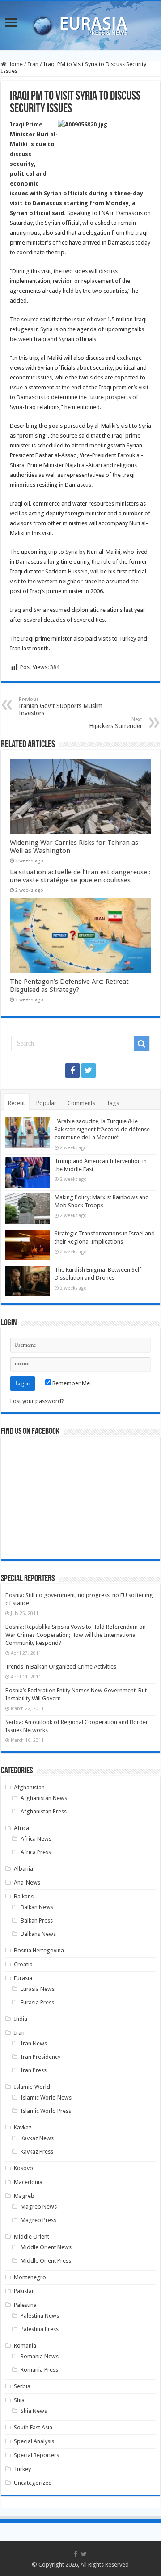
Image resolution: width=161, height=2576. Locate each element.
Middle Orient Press (46, 2261)
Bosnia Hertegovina (39, 1950)
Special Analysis (34, 2441)
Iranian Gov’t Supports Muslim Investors (61, 706)
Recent (17, 1103)
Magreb (24, 2196)
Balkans (24, 1896)
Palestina (25, 2305)
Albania (23, 1869)
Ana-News (27, 1882)
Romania (25, 2346)
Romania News (40, 2356)
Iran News (34, 2043)
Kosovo (23, 2168)
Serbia (22, 2386)
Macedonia (28, 2182)
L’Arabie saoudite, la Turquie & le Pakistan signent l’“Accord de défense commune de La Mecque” (102, 1129)
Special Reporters (36, 2455)
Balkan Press (37, 1920)
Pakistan (24, 2291)
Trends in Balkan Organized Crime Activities (61, 1667)
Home (15, 64)
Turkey (22, 2469)
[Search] (142, 1044)
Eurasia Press (37, 2002)
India (21, 2019)
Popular (46, 1103)
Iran (33, 64)
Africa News (36, 1839)
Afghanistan (29, 1787)
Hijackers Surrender (116, 723)
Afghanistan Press (44, 1811)
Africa (21, 1828)
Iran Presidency (40, 2057)
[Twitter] (89, 1071)
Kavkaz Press (37, 2152)
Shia (19, 2400)
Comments (81, 1103)
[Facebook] (72, 1071)
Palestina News (40, 2316)
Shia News (34, 2411)
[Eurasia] (80, 24)
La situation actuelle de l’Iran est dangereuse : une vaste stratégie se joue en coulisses (80, 876)
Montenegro (30, 2277)
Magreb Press (38, 2220)
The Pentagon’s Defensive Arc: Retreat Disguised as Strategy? (69, 986)
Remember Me (70, 1383)
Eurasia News (38, 1989)
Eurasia (23, 1978)
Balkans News (38, 1934)
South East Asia (33, 2427)
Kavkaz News (37, 2138)
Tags (113, 1103)
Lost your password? (37, 1401)
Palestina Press (40, 2329)
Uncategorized (33, 2483)
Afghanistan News (44, 1798)
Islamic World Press (46, 2111)
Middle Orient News (46, 2247)
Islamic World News (46, 2097)
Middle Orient (32, 2237)
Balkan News (37, 1907)
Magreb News (39, 2207)
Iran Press (34, 2070)
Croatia (23, 1964)
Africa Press (36, 1852)
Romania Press (39, 2370)
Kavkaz (23, 2127)
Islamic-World (32, 2087)
